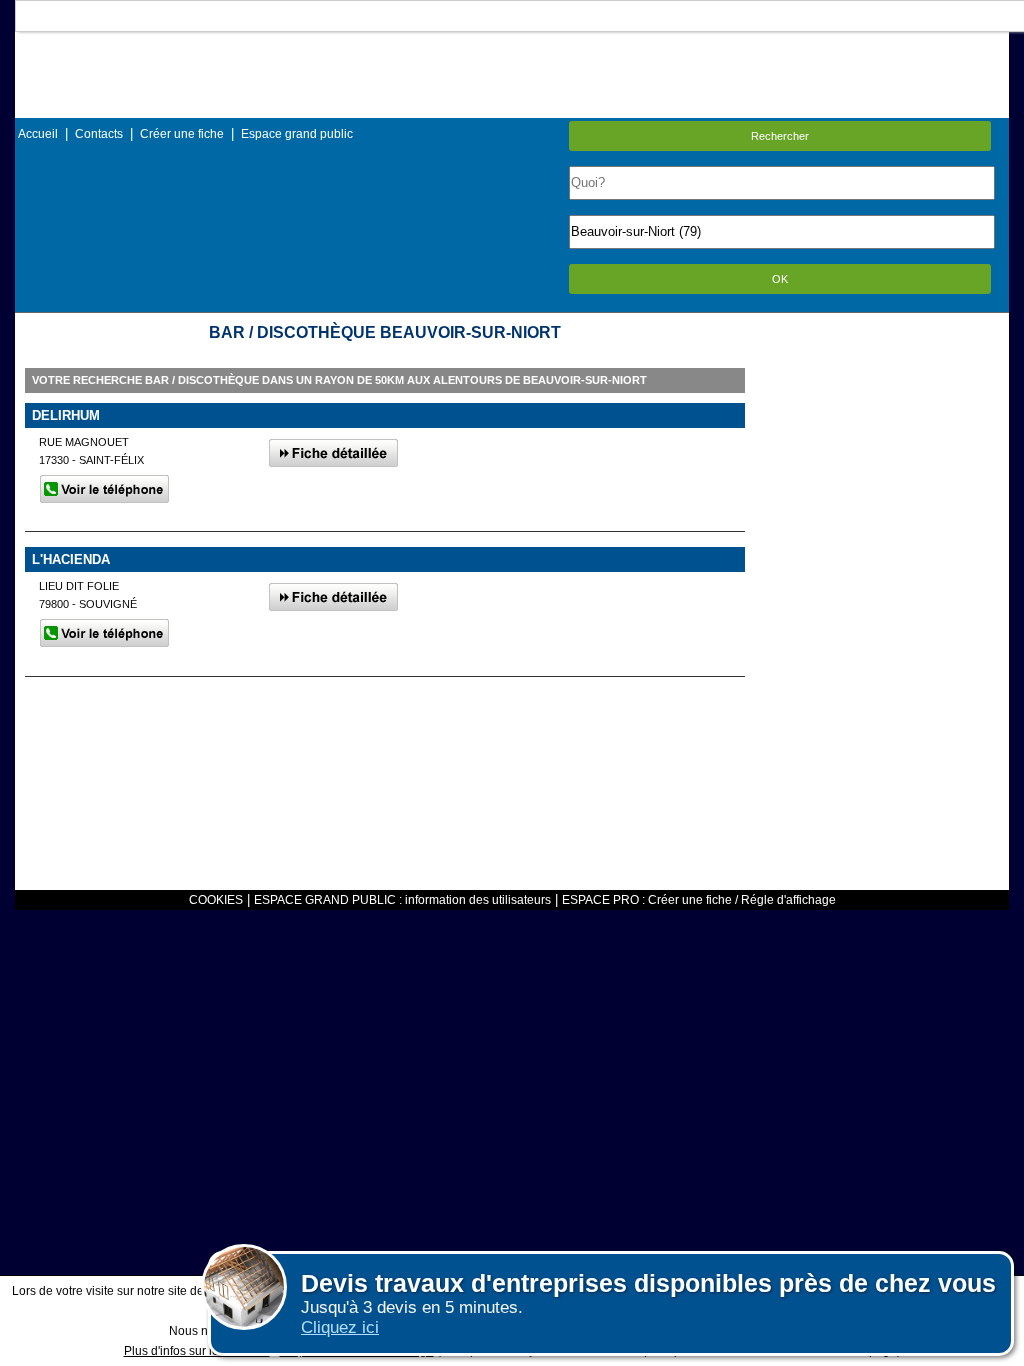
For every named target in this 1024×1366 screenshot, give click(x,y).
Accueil (38, 134)
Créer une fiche (182, 134)
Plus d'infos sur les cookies (197, 1351)
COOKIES (216, 900)
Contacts (99, 134)
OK (780, 279)
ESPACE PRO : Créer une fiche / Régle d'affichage (699, 900)
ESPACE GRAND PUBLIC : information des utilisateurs (402, 900)
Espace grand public (297, 134)
